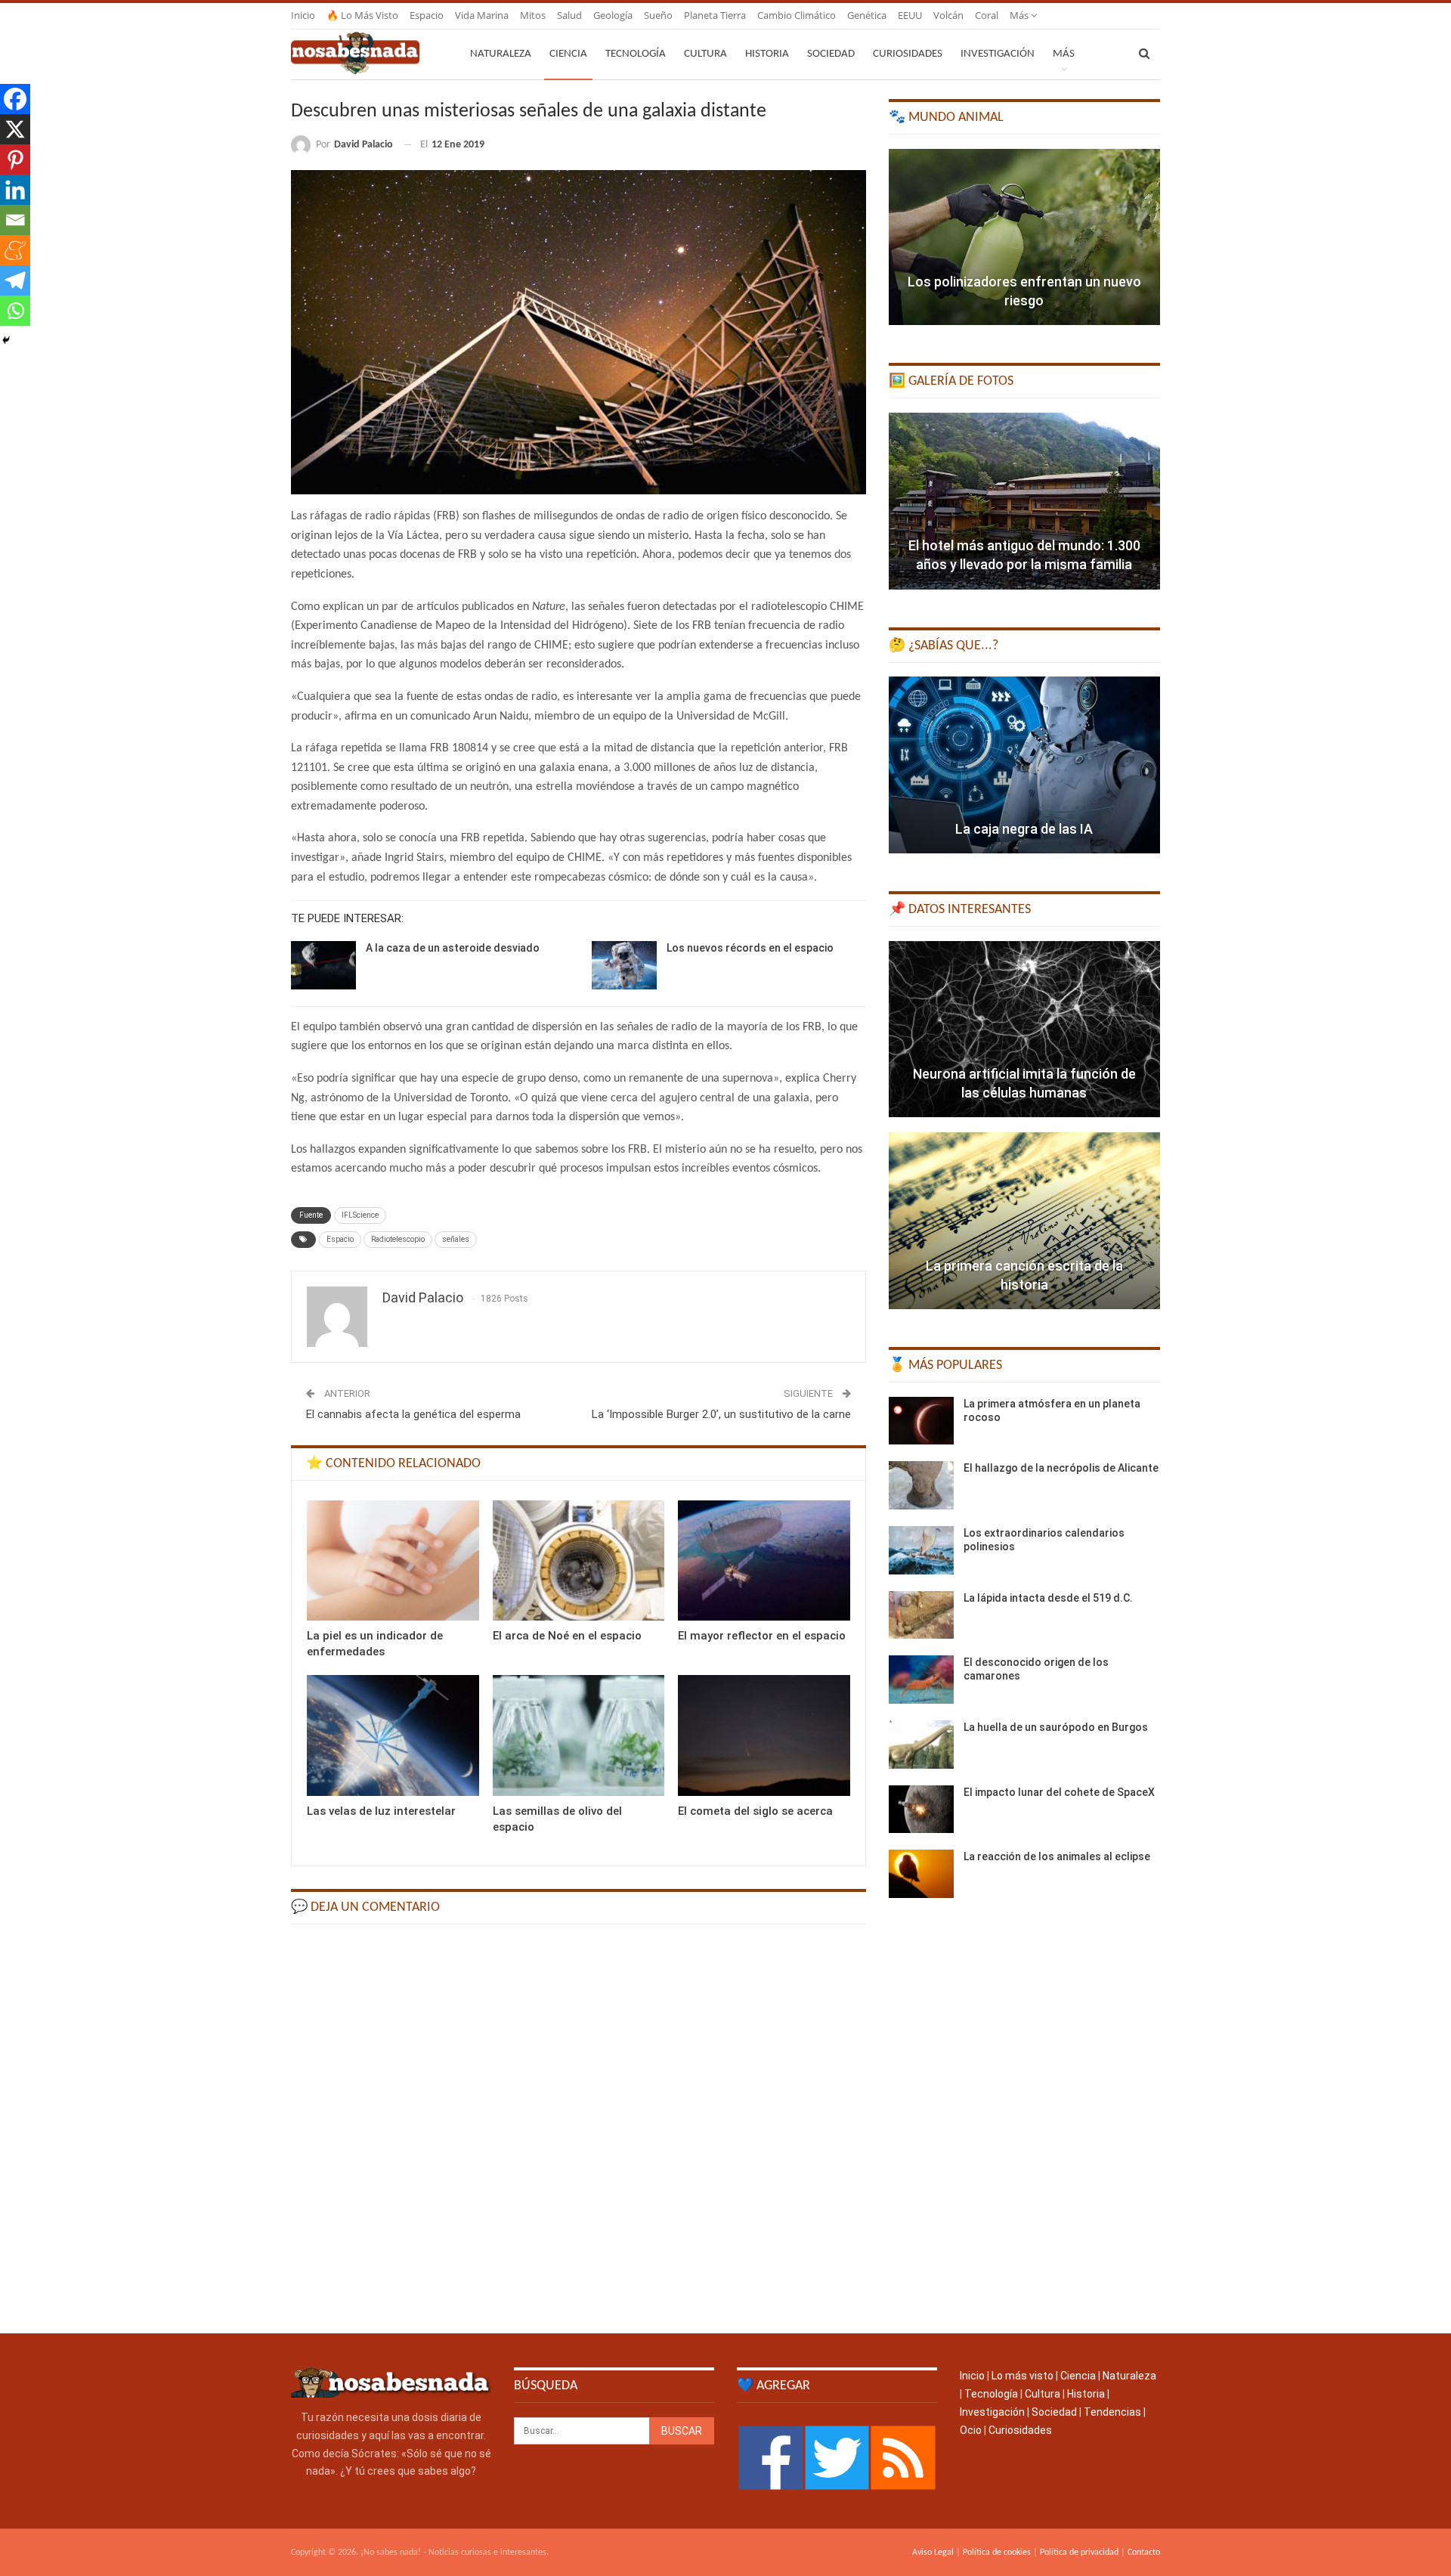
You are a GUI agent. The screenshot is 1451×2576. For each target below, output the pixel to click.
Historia (767, 54)
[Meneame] (15, 250)
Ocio (971, 2430)
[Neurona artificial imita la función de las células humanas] (1024, 1029)
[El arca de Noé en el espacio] (579, 1560)
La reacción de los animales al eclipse (1057, 1856)
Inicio (303, 15)
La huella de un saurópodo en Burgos (1056, 1727)
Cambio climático (797, 15)
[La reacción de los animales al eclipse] (921, 1874)
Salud (569, 15)
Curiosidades (908, 54)
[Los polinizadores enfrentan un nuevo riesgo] (1024, 237)
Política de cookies (997, 2553)
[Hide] (6, 340)
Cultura (705, 54)
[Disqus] (579, 2127)
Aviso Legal (933, 2553)
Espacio (427, 15)
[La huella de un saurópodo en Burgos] (921, 1745)
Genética (867, 15)
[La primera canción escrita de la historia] (1024, 1221)
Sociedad (831, 54)
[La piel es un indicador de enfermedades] (393, 1560)
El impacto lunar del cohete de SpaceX (1059, 1792)
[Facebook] (15, 99)
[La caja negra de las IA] (1024, 765)
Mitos (533, 15)
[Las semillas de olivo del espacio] (579, 1735)
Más (1020, 15)
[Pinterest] (15, 159)
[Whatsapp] (15, 311)
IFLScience (360, 1215)
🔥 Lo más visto (362, 15)
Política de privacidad (1079, 2553)
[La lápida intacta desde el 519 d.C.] (921, 1615)
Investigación (998, 54)
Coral (987, 15)
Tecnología (636, 54)
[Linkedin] (15, 190)
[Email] (15, 220)
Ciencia (568, 54)
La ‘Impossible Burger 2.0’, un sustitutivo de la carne (721, 1414)
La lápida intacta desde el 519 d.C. (1048, 1598)
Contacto (1144, 2553)
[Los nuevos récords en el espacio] (624, 965)
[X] (15, 129)
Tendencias (1112, 2412)
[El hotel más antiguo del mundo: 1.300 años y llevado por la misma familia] (1024, 501)
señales (456, 1239)
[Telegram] (15, 280)
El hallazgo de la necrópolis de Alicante (1061, 1468)
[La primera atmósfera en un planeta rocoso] (921, 1421)
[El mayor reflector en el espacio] (764, 1560)
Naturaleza (501, 54)
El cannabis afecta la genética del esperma (413, 1414)
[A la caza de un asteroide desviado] (323, 965)
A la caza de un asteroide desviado (453, 948)
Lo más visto (1023, 2376)
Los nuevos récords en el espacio (750, 948)
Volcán (948, 15)
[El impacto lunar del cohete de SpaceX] (921, 1810)
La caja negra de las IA (1024, 829)
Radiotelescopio (398, 1239)
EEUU (910, 15)
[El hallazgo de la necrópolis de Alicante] (921, 1485)
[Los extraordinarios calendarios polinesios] (921, 1550)
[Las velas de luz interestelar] (393, 1735)
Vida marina (482, 15)
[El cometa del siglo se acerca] (764, 1735)
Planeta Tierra (715, 15)
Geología (613, 15)
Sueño (658, 15)
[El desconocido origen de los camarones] (921, 1680)
